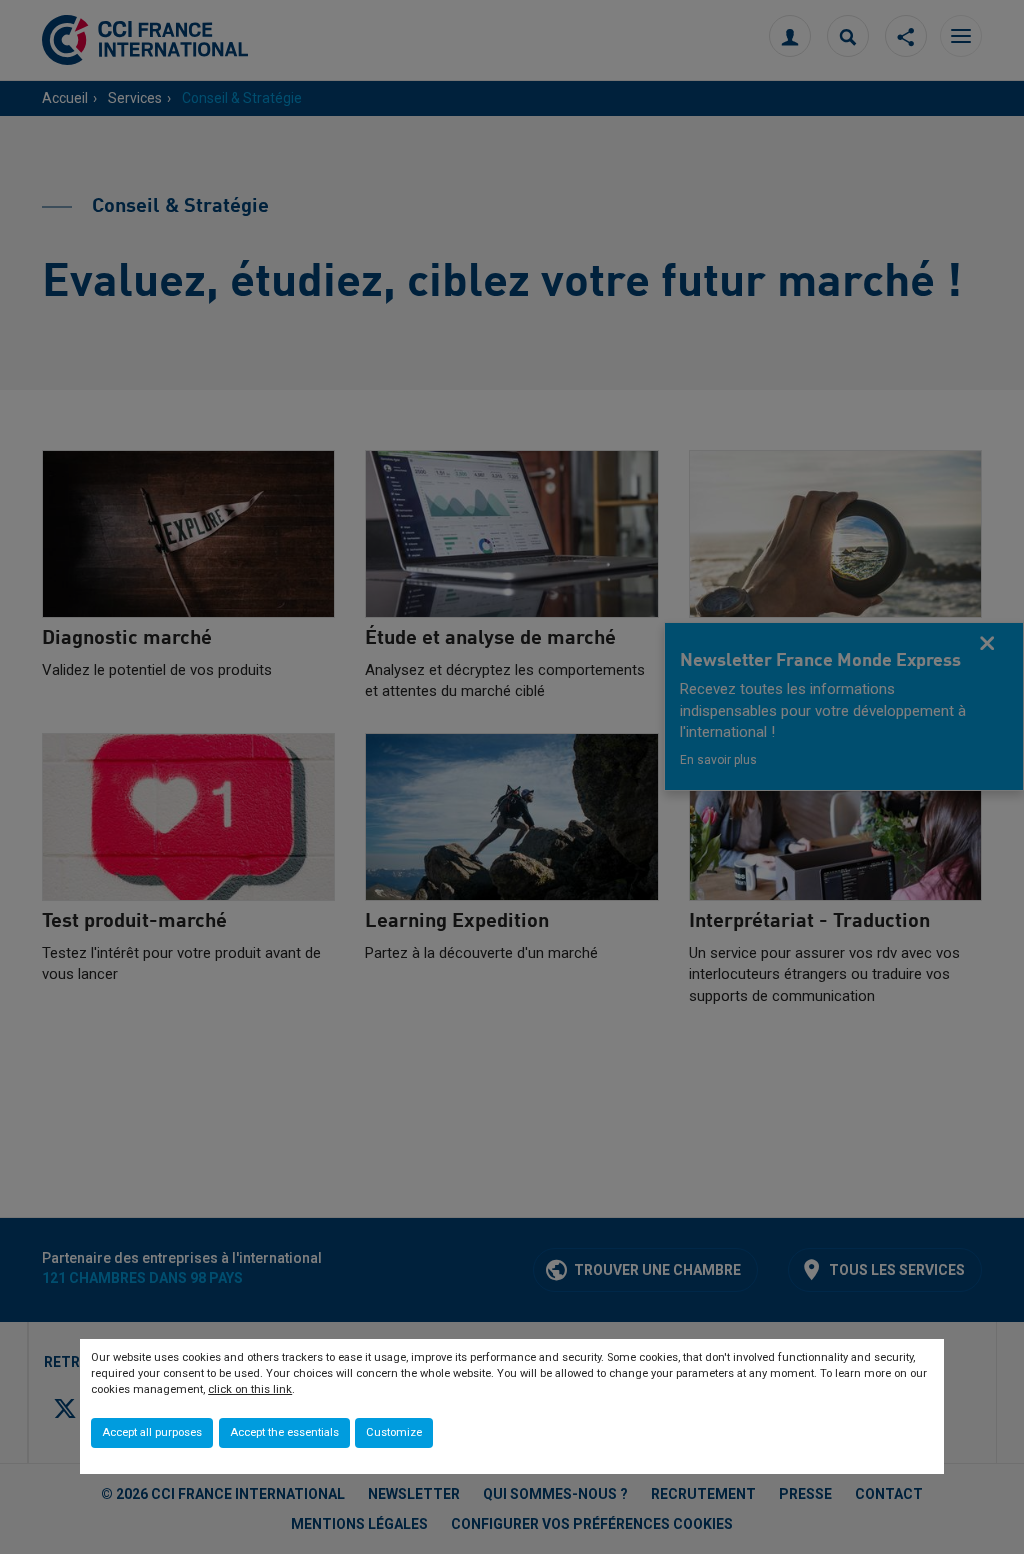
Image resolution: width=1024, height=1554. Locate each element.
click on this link (250, 1389)
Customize (394, 1432)
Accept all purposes (152, 1432)
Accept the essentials (284, 1432)
